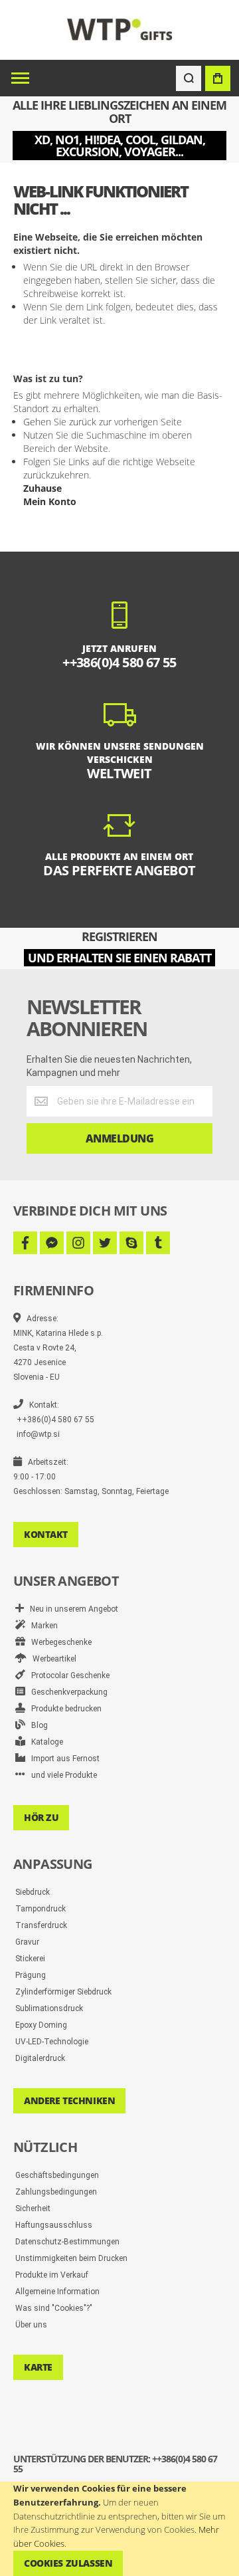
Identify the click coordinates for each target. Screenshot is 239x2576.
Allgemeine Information (57, 2292)
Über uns (31, 2325)
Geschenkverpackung (66, 1692)
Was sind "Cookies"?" (54, 2308)
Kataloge (44, 1742)
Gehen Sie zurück (60, 422)
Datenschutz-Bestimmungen (67, 2242)
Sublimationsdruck (49, 2008)
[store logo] (120, 30)
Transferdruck (41, 1925)
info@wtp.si (38, 1434)
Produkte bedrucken (63, 1709)
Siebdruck (33, 1892)
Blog (37, 1725)
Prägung (31, 1975)
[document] (119, 2529)
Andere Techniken (69, 2100)
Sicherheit (33, 2208)
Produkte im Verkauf (52, 2275)
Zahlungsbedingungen (56, 2192)
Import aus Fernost (62, 1759)
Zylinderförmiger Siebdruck (63, 1992)
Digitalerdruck (40, 2058)
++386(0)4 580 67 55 (55, 1420)
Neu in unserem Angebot (71, 1609)
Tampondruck (40, 1909)
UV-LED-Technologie (52, 2042)
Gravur (27, 1942)
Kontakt (46, 1534)
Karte (38, 2367)
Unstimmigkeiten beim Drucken (71, 2258)
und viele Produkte (61, 1775)
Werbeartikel (51, 1659)
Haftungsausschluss (54, 2225)
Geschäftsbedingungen (57, 2175)
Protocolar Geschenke (67, 1675)
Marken (41, 1626)
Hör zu (41, 1817)
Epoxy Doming (41, 2025)
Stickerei (30, 1959)
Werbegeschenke (58, 1642)
